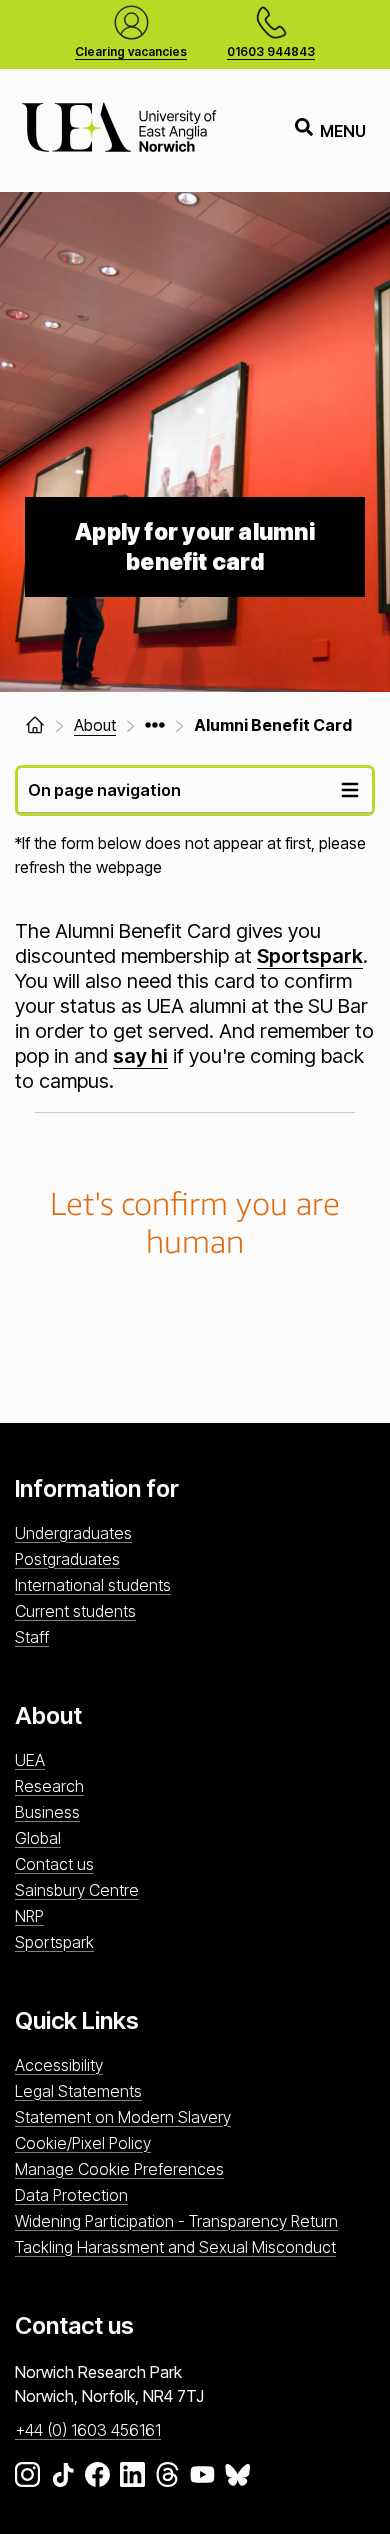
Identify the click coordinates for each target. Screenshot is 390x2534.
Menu (343, 131)
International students (93, 1585)
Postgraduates (67, 1559)
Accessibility (59, 2065)
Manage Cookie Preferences (119, 2169)
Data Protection (71, 2195)
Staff (32, 1637)
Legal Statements (78, 2091)
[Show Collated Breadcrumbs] (155, 725)
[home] (35, 725)
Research (49, 1786)
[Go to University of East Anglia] (119, 130)
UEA (30, 1760)
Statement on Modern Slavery (123, 2117)
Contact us (54, 1864)
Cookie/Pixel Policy (83, 2143)
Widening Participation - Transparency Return (176, 2221)
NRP (29, 1916)
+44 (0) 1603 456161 (88, 2430)
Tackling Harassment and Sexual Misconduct (175, 2247)
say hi (140, 1056)
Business (47, 1812)
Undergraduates (73, 1533)
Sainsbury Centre (77, 1890)
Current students (75, 1611)
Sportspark (310, 956)
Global (38, 1838)
